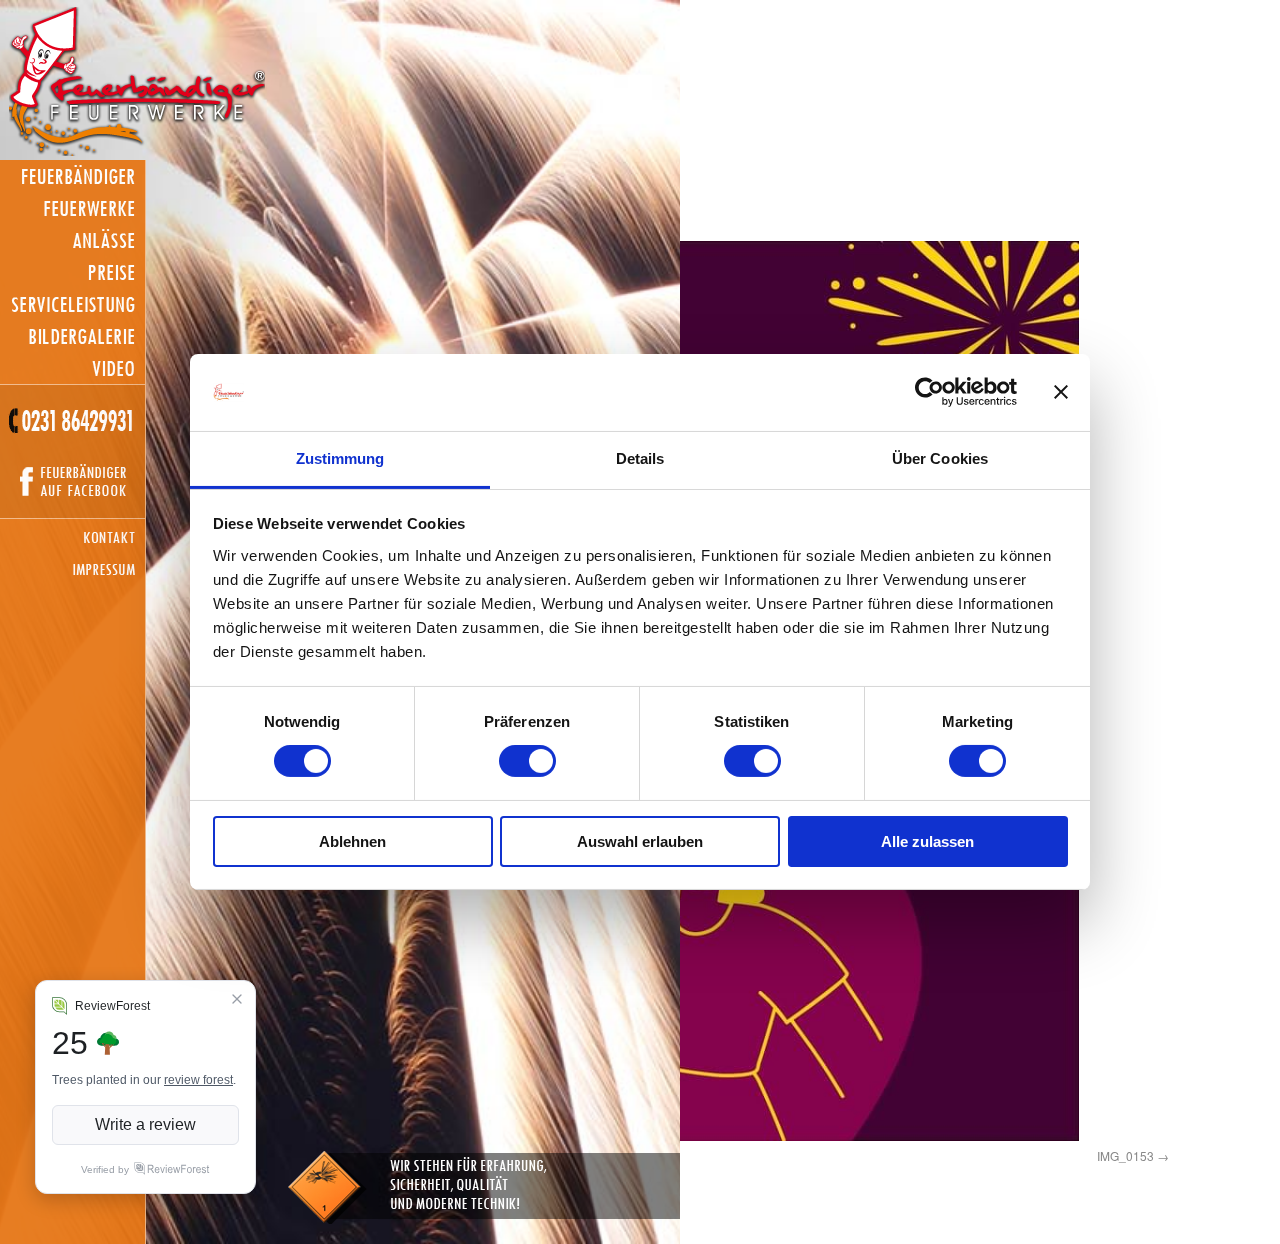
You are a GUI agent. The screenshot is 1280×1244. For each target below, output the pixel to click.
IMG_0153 (1125, 1155)
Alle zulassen (927, 841)
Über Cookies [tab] (940, 458)
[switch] (527, 761)
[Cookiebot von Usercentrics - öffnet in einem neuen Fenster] (929, 392)
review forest (198, 1080)
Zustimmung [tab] (340, 458)
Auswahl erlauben (640, 841)
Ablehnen (352, 841)
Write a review (145, 1124)
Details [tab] (640, 458)
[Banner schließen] (1061, 392)
